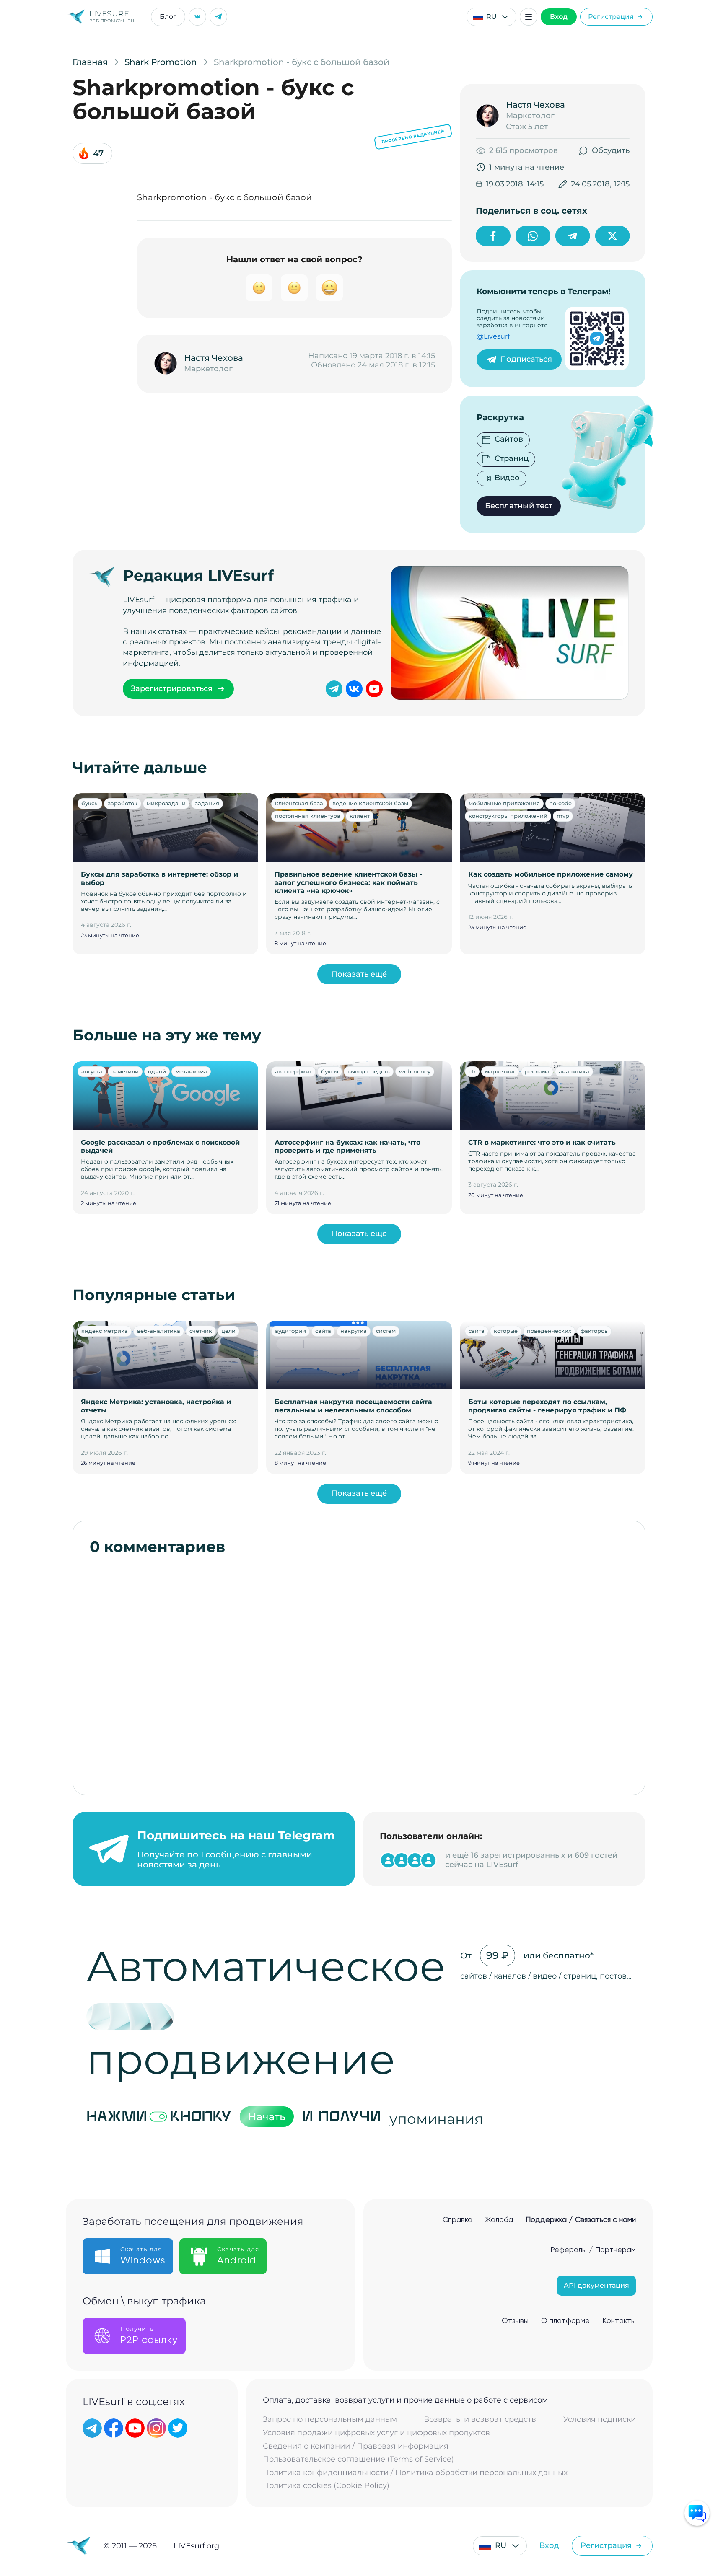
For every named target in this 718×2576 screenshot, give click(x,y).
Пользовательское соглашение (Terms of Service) (358, 2459)
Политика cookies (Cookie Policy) (326, 2486)
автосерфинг (293, 1071)
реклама (537, 1071)
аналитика (574, 1071)
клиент (360, 816)
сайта (323, 1331)
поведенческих (549, 1331)
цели (228, 1331)
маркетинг (500, 1071)
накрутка (354, 1331)
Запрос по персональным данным (330, 2420)
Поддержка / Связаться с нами (581, 2220)
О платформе (565, 2321)
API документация (596, 2285)
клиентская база (299, 803)
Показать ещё (359, 974)
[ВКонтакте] (197, 17)
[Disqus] (359, 1671)
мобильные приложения (504, 803)
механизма (191, 1071)
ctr (472, 1071)
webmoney (415, 1071)
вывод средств (369, 1071)
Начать (267, 2117)
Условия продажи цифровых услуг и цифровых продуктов (376, 2433)
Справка (457, 2220)
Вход (559, 17)
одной (157, 1071)
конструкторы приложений (508, 816)
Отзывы (515, 2321)
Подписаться (526, 359)
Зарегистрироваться (172, 688)
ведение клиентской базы (370, 803)
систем (386, 1331)
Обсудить (611, 150)
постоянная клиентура (308, 816)
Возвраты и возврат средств (480, 2420)
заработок (123, 803)
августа (92, 1071)
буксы (90, 803)
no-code (560, 803)
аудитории (290, 1331)
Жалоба (499, 2220)
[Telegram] (218, 17)
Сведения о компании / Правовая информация (356, 2446)
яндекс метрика (105, 1331)
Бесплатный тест (519, 506)
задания (207, 803)
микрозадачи (166, 803)
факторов (594, 1331)
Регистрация (611, 17)
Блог (168, 17)
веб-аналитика (159, 1331)
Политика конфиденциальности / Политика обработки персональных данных (415, 2473)
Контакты (619, 2321)
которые (506, 1331)
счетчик (201, 1331)
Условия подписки (600, 2420)
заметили (125, 1071)
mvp (563, 816)
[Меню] (529, 17)
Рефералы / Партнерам (593, 2250)
